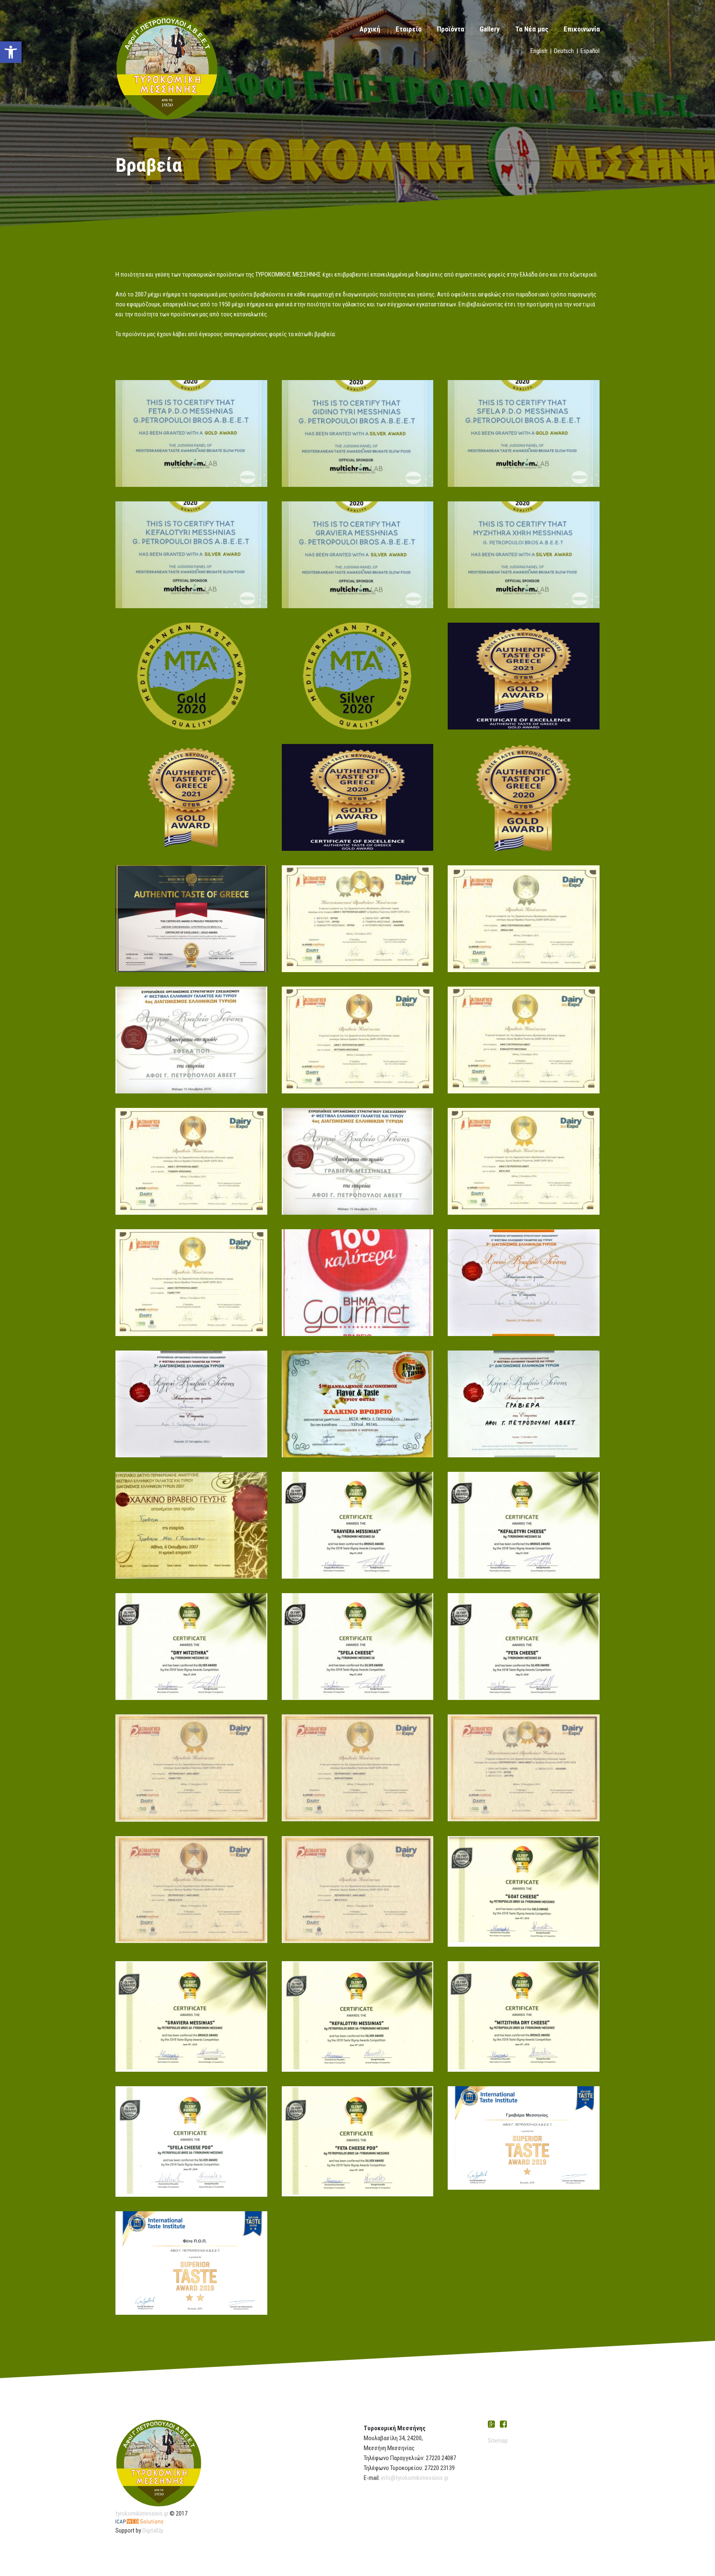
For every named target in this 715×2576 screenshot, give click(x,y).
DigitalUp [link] (153, 2530)
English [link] (539, 51)
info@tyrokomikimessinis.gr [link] (415, 2478)
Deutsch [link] (564, 51)
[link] (11, 52)
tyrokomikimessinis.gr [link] (142, 2513)
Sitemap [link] (498, 2441)
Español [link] (590, 51)
